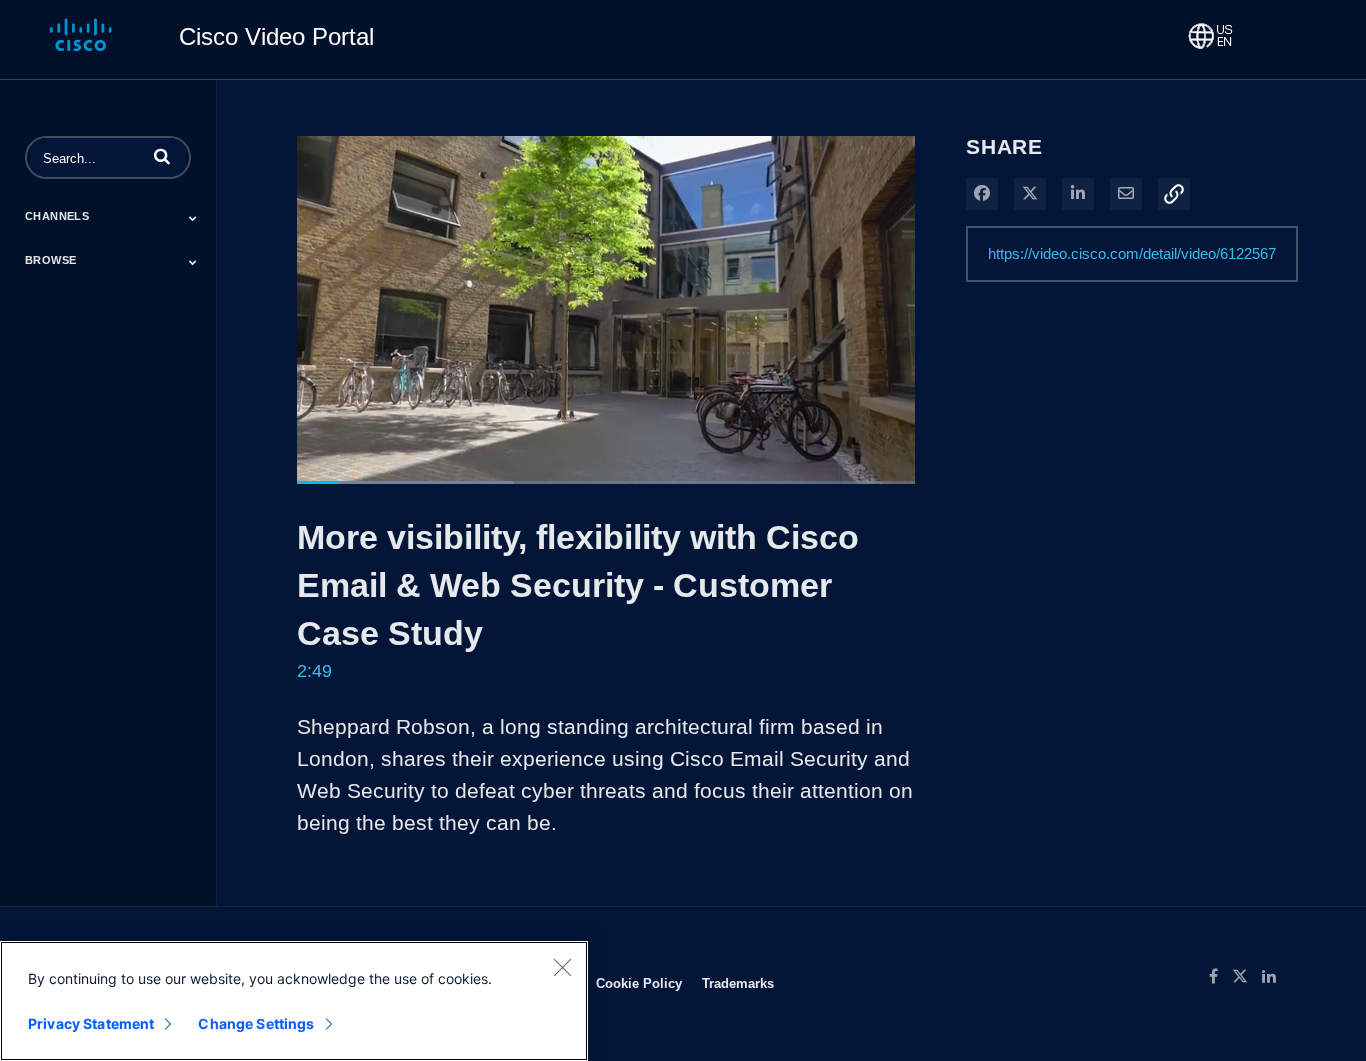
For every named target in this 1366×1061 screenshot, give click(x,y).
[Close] (562, 967)
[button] (162, 156)
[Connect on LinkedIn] (1274, 977)
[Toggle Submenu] (193, 218)
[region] (294, 1001)
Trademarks (738, 983)
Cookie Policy (639, 983)
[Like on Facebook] (1220, 977)
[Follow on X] (1247, 977)
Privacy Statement (91, 1023)
